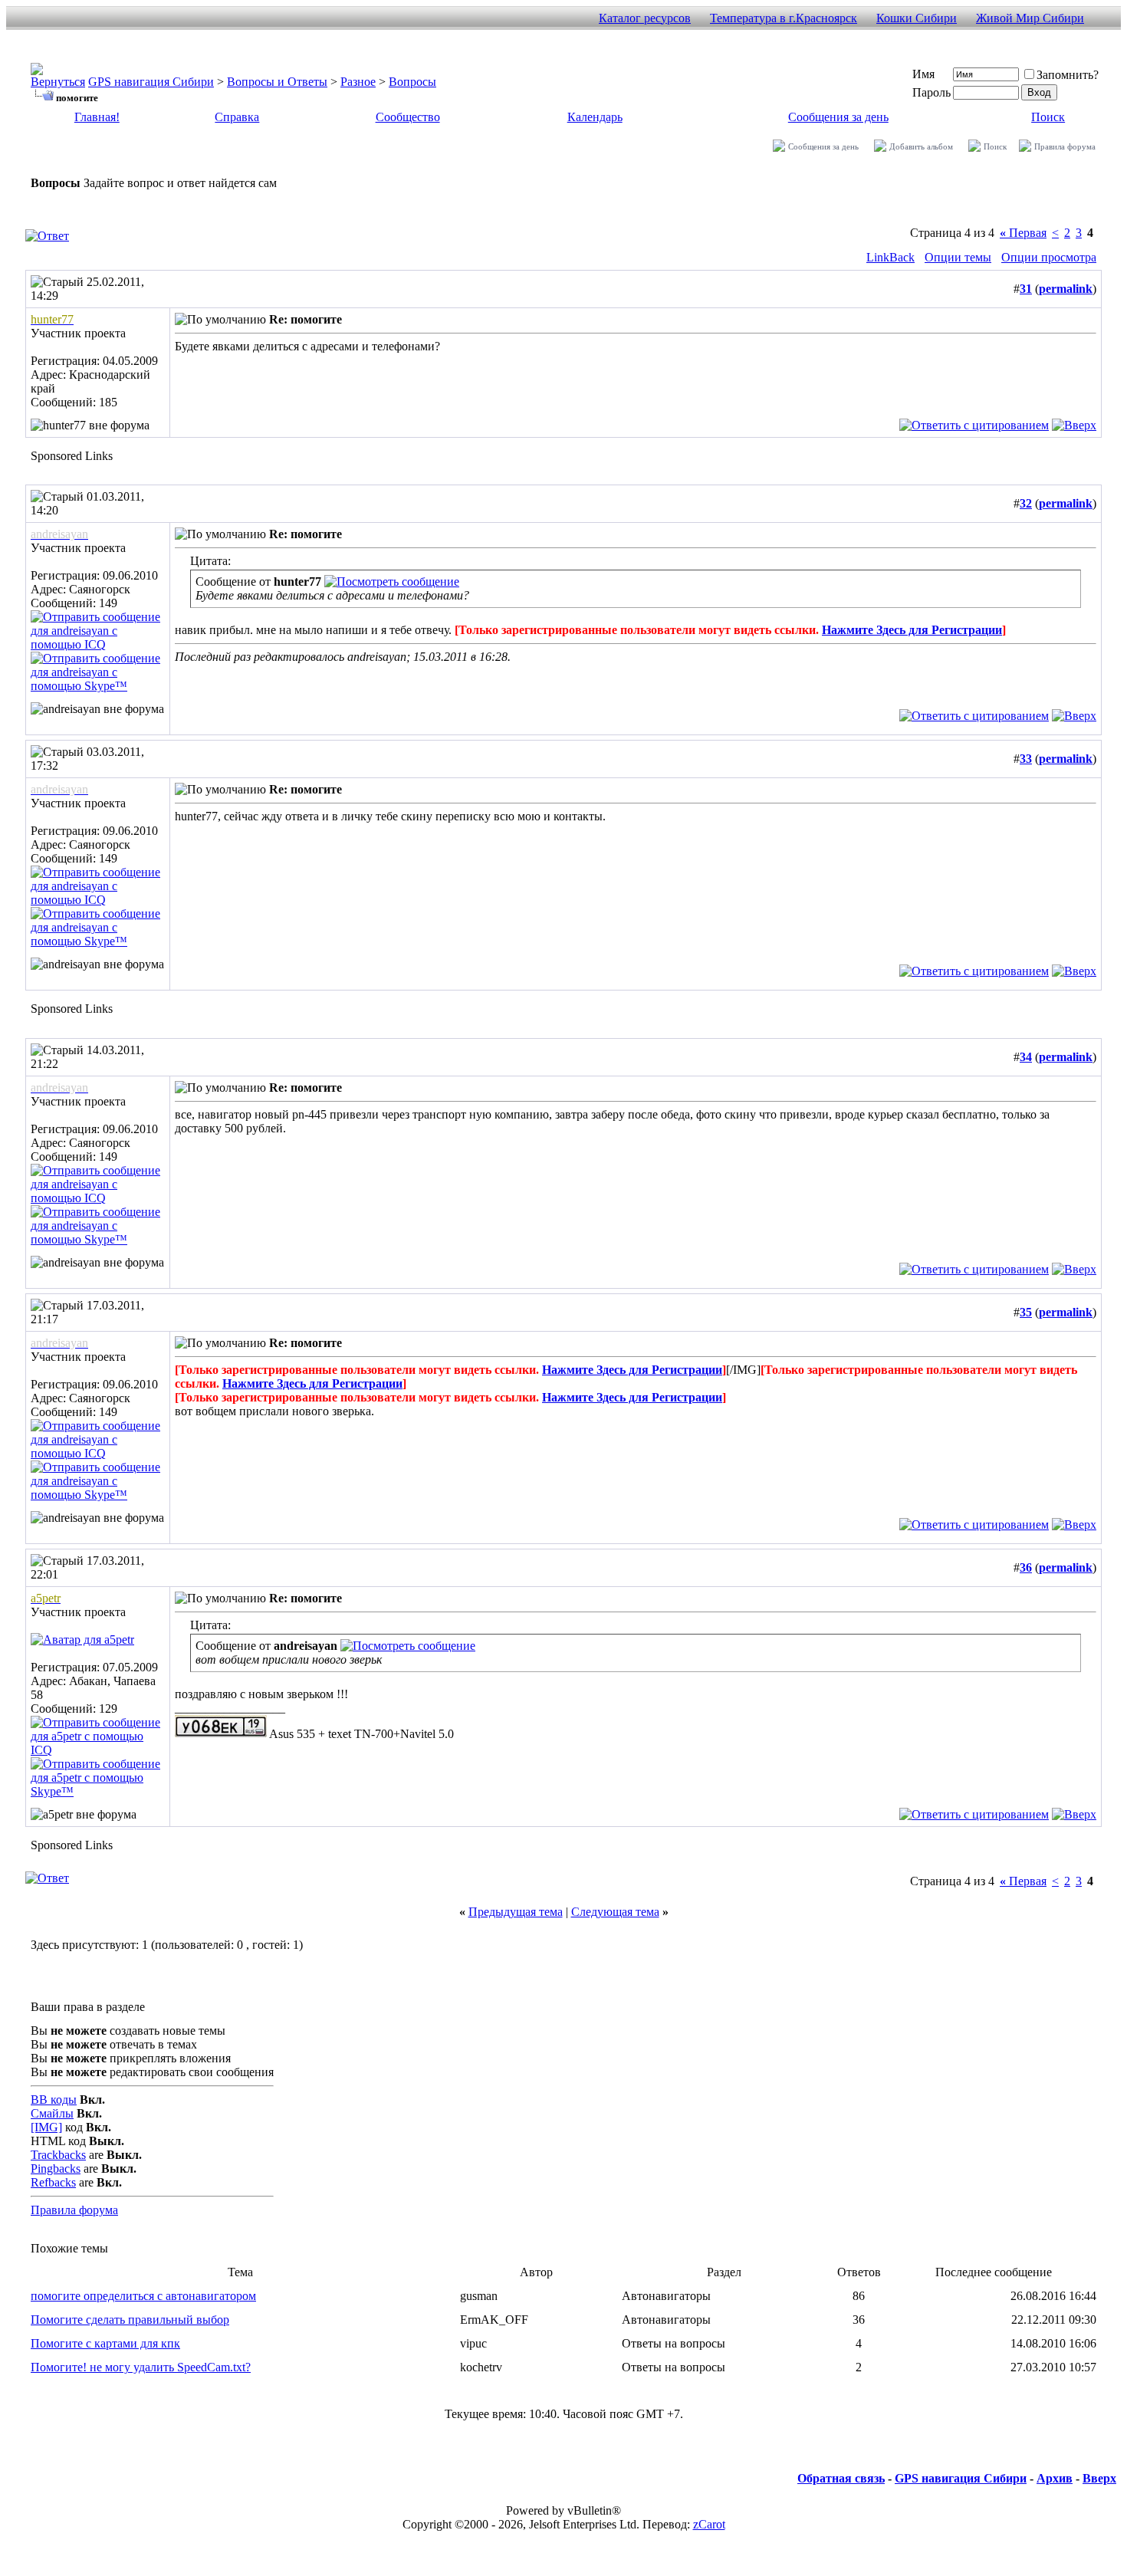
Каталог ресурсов (645, 18)
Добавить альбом (921, 146)
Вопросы (412, 82)
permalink (1066, 289)
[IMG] (46, 2127)
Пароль (932, 92)
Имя (923, 74)
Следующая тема (615, 1912)
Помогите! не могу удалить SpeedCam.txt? (141, 2367)
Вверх (1099, 2478)
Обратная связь (841, 2478)
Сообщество (408, 117)
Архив (1055, 2478)
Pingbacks (56, 2169)
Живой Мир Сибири (1030, 18)
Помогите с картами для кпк (105, 2343)
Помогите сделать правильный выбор (130, 2320)
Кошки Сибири (917, 18)
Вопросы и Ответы (277, 82)
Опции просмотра (1049, 257)
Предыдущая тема (516, 1912)
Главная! (97, 117)
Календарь (595, 117)
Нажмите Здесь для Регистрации (912, 630)
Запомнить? (1068, 75)
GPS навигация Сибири (151, 82)
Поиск (1048, 117)
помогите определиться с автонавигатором (143, 2296)
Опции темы (958, 257)
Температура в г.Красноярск (784, 18)
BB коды (54, 2100)
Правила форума (1065, 146)
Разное (358, 82)
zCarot (709, 2524)
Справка (237, 117)
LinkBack (890, 257)
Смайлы (52, 2113)
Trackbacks (58, 2155)
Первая (1023, 233)
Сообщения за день (838, 117)
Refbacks (53, 2182)
